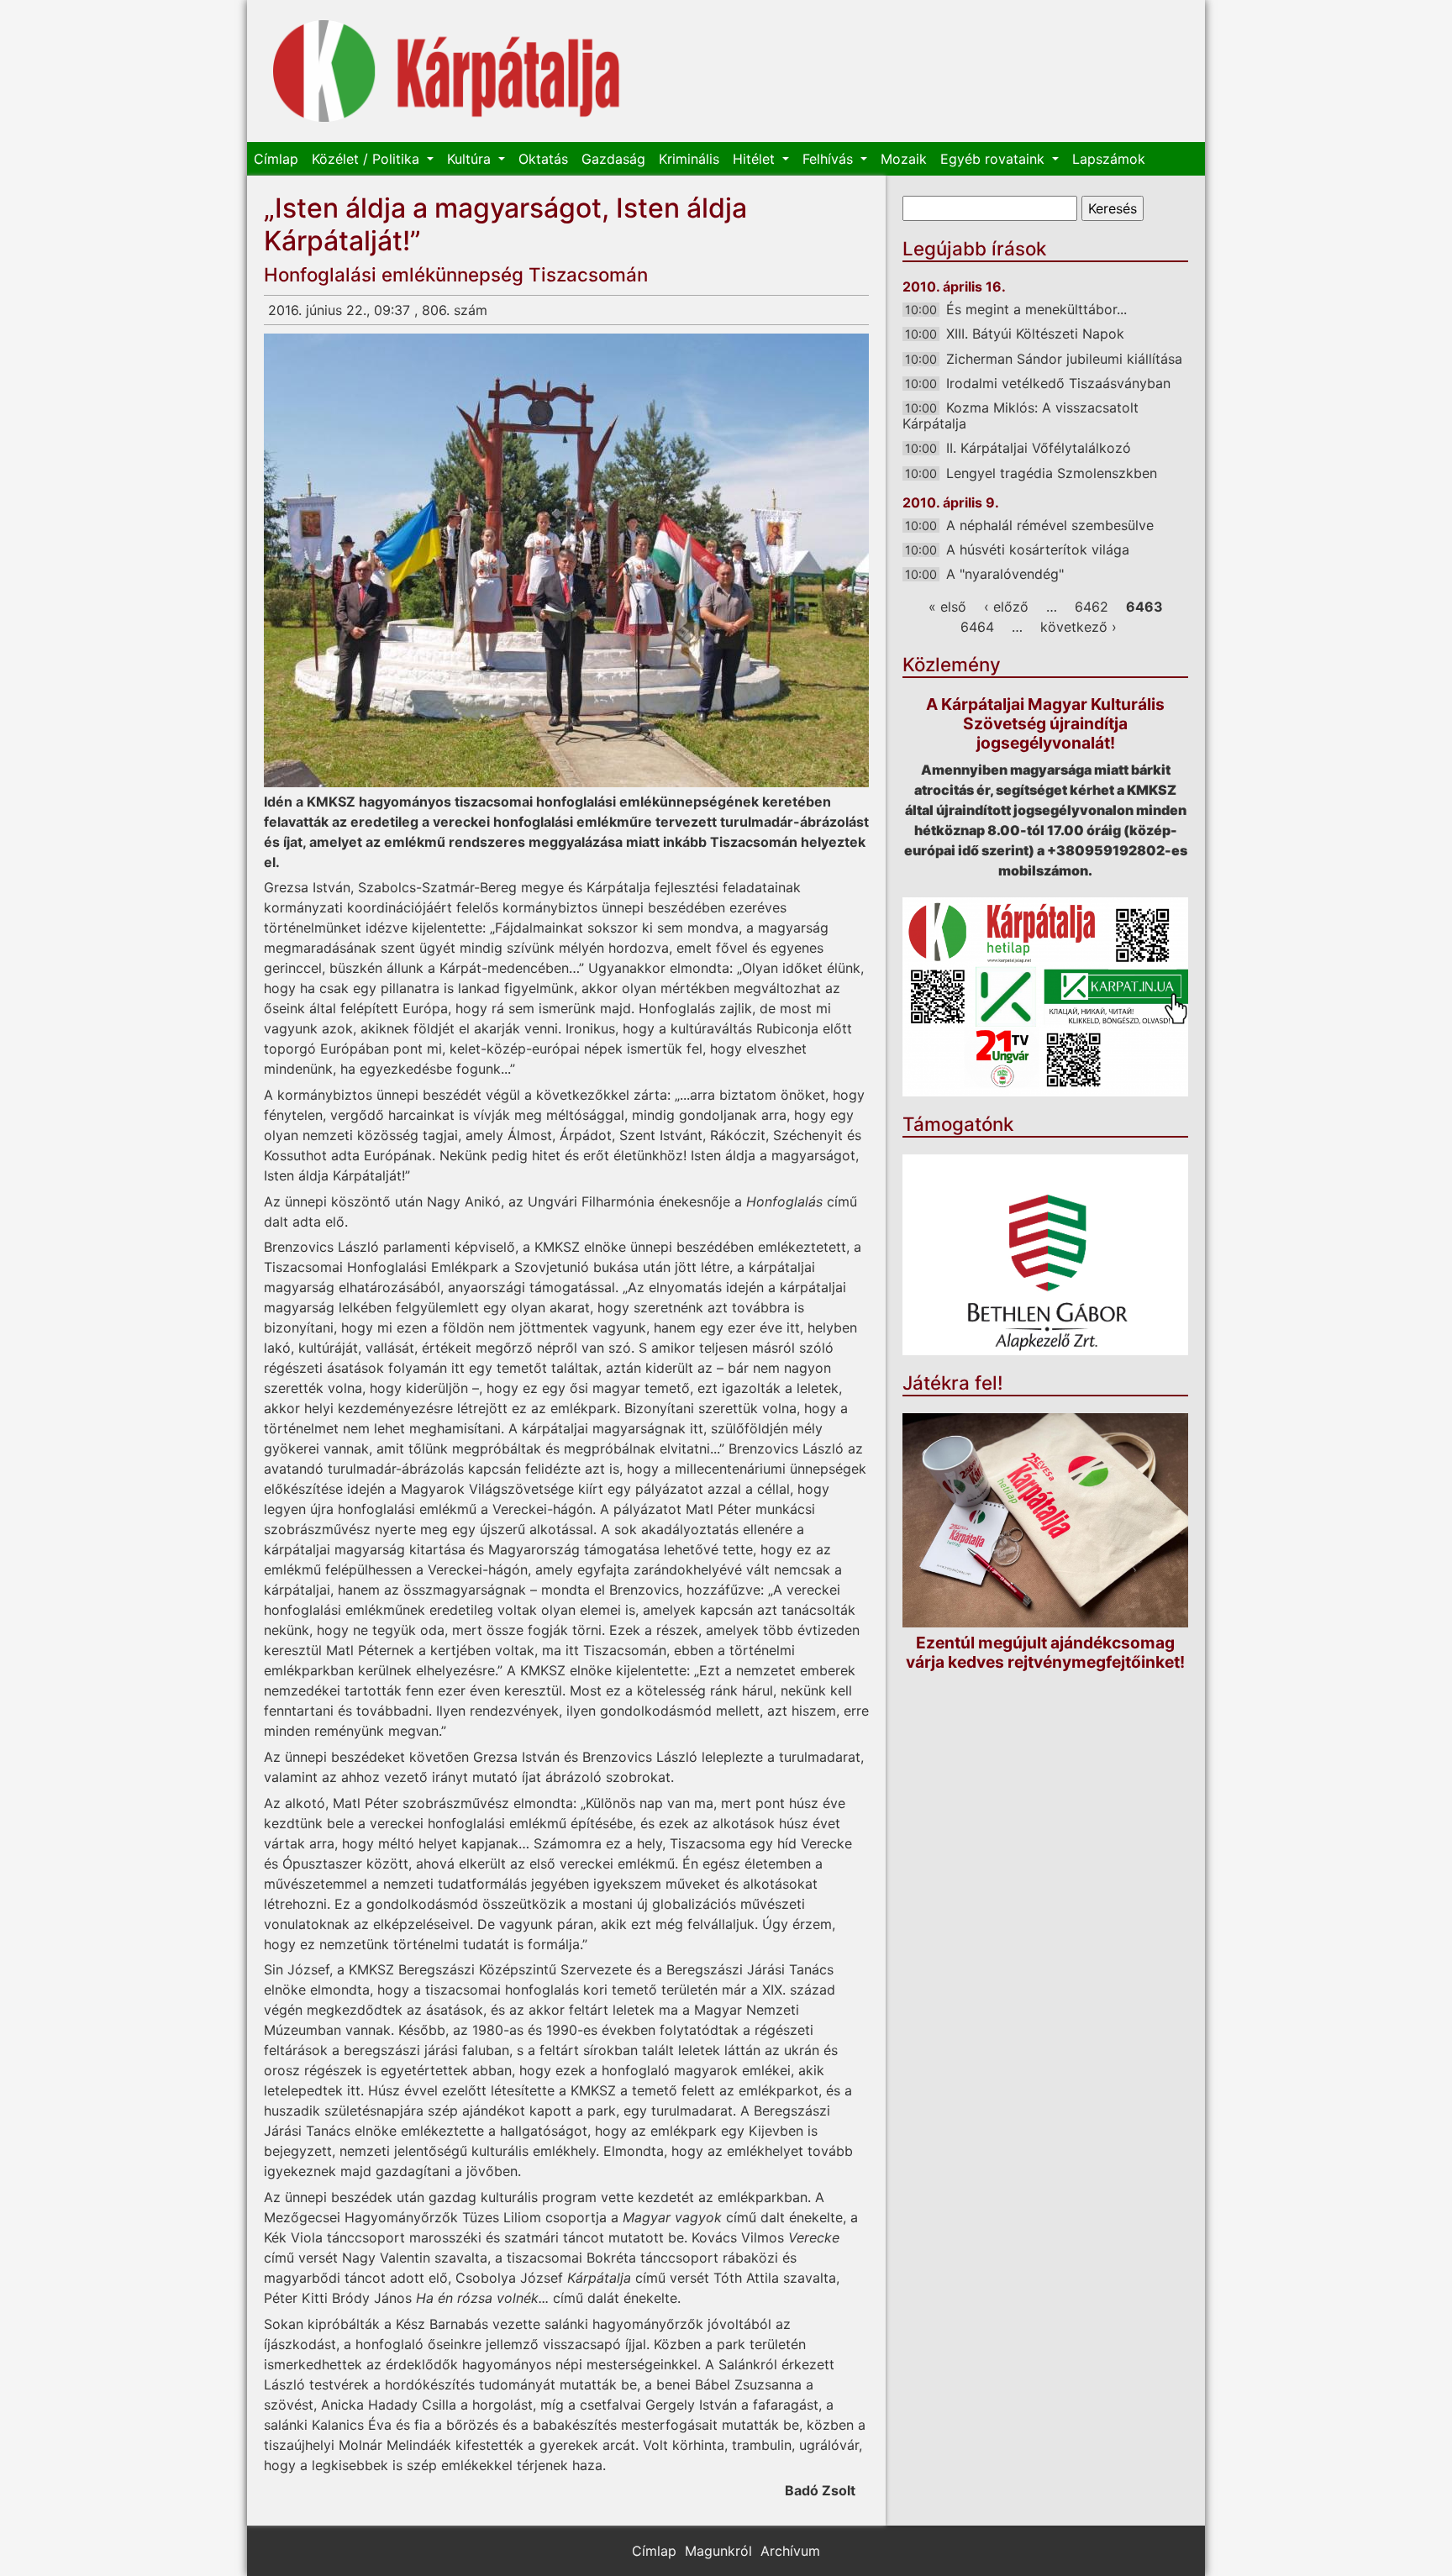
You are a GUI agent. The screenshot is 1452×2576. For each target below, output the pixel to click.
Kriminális (689, 159)
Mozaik (904, 159)
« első (947, 607)
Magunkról (718, 2551)
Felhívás (830, 159)
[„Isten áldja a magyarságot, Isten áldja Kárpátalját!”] (566, 560)
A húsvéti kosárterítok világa (1038, 549)
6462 (1092, 607)
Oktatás (543, 159)
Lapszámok (1109, 159)
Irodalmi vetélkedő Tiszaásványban (1058, 383)
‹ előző (1006, 607)
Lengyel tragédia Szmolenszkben (1052, 473)
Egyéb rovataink (994, 159)
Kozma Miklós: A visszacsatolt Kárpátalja (1021, 415)
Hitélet (756, 159)
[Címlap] (447, 71)
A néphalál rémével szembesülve (1050, 525)
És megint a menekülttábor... (1036, 309)
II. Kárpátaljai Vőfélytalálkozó (1039, 448)
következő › (1078, 627)
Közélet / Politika (368, 159)
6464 (977, 627)
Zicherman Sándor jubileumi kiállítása (1064, 359)
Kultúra (471, 159)
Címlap (276, 159)
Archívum (790, 2551)
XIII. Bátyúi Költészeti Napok (1035, 334)
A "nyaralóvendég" (1005, 574)
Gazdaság (613, 159)
